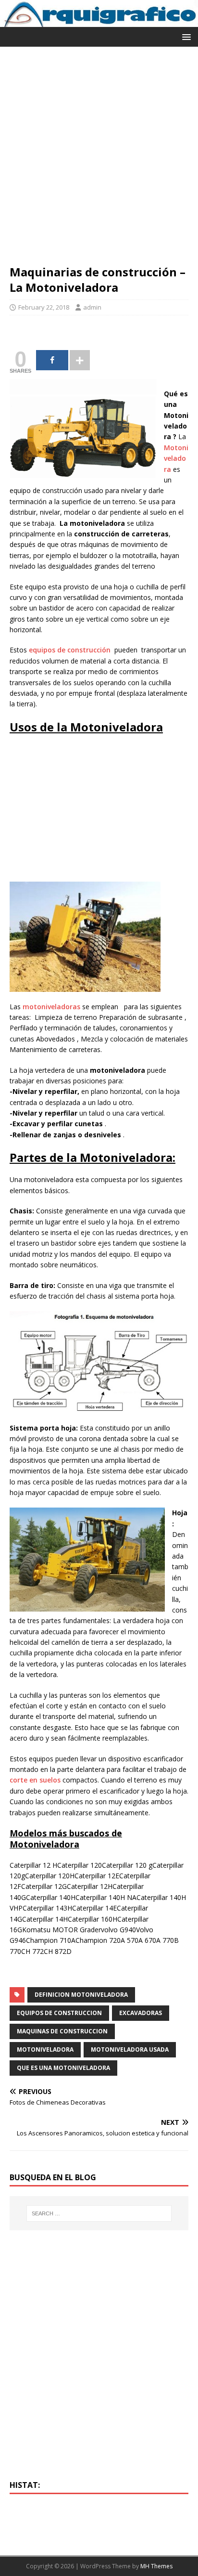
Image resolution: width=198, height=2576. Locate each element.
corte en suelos (35, 1780)
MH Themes (156, 2566)
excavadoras (141, 2013)
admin (92, 307)
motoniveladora (45, 2049)
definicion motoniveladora (81, 1995)
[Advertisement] (99, 160)
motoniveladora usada (130, 2049)
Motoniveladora (176, 458)
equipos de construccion (59, 2013)
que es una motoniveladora (63, 2068)
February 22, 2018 (44, 307)
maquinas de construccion (62, 2031)
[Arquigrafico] (99, 21)
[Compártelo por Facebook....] (52, 360)
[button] (185, 36)
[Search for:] (99, 2213)
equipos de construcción (70, 650)
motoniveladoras (51, 1007)
